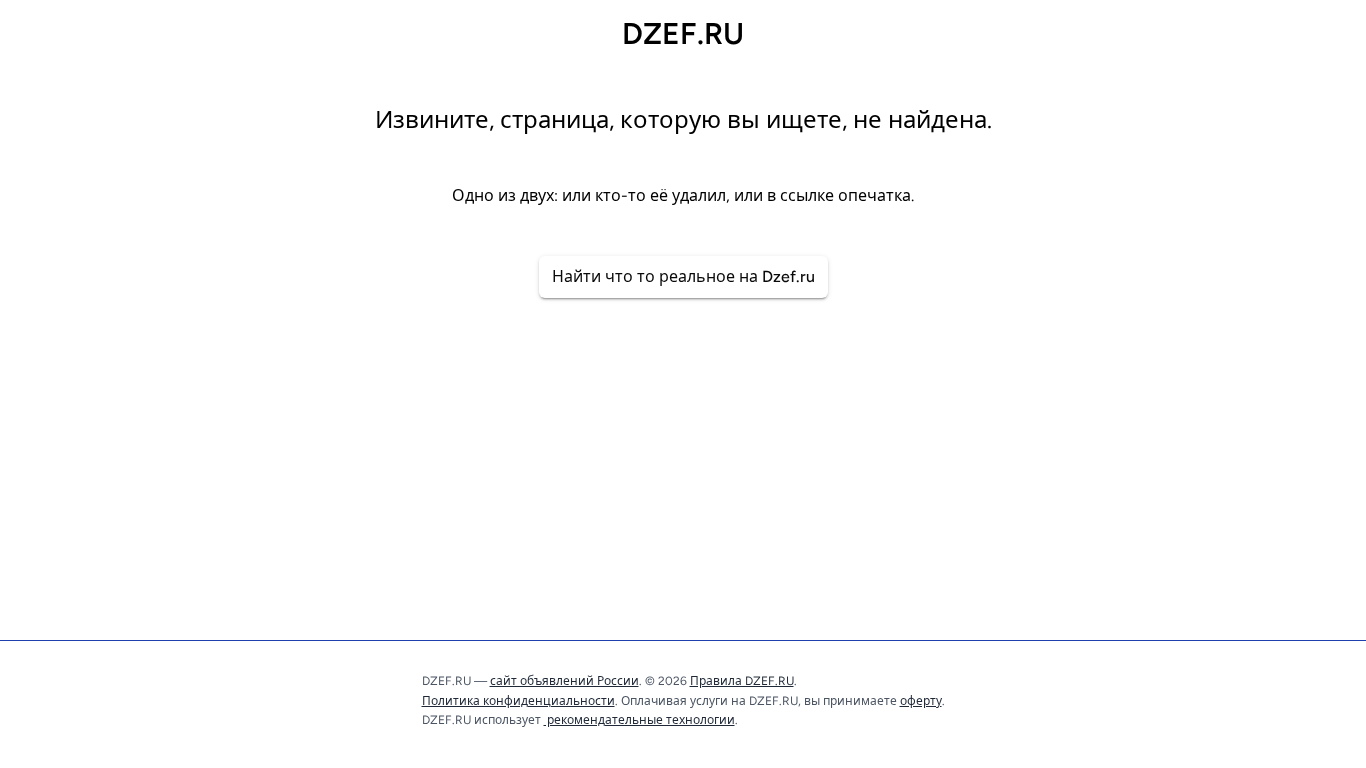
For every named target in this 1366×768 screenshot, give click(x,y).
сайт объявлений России (564, 681)
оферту (921, 701)
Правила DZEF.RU (742, 681)
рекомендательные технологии (639, 720)
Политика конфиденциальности (518, 701)
